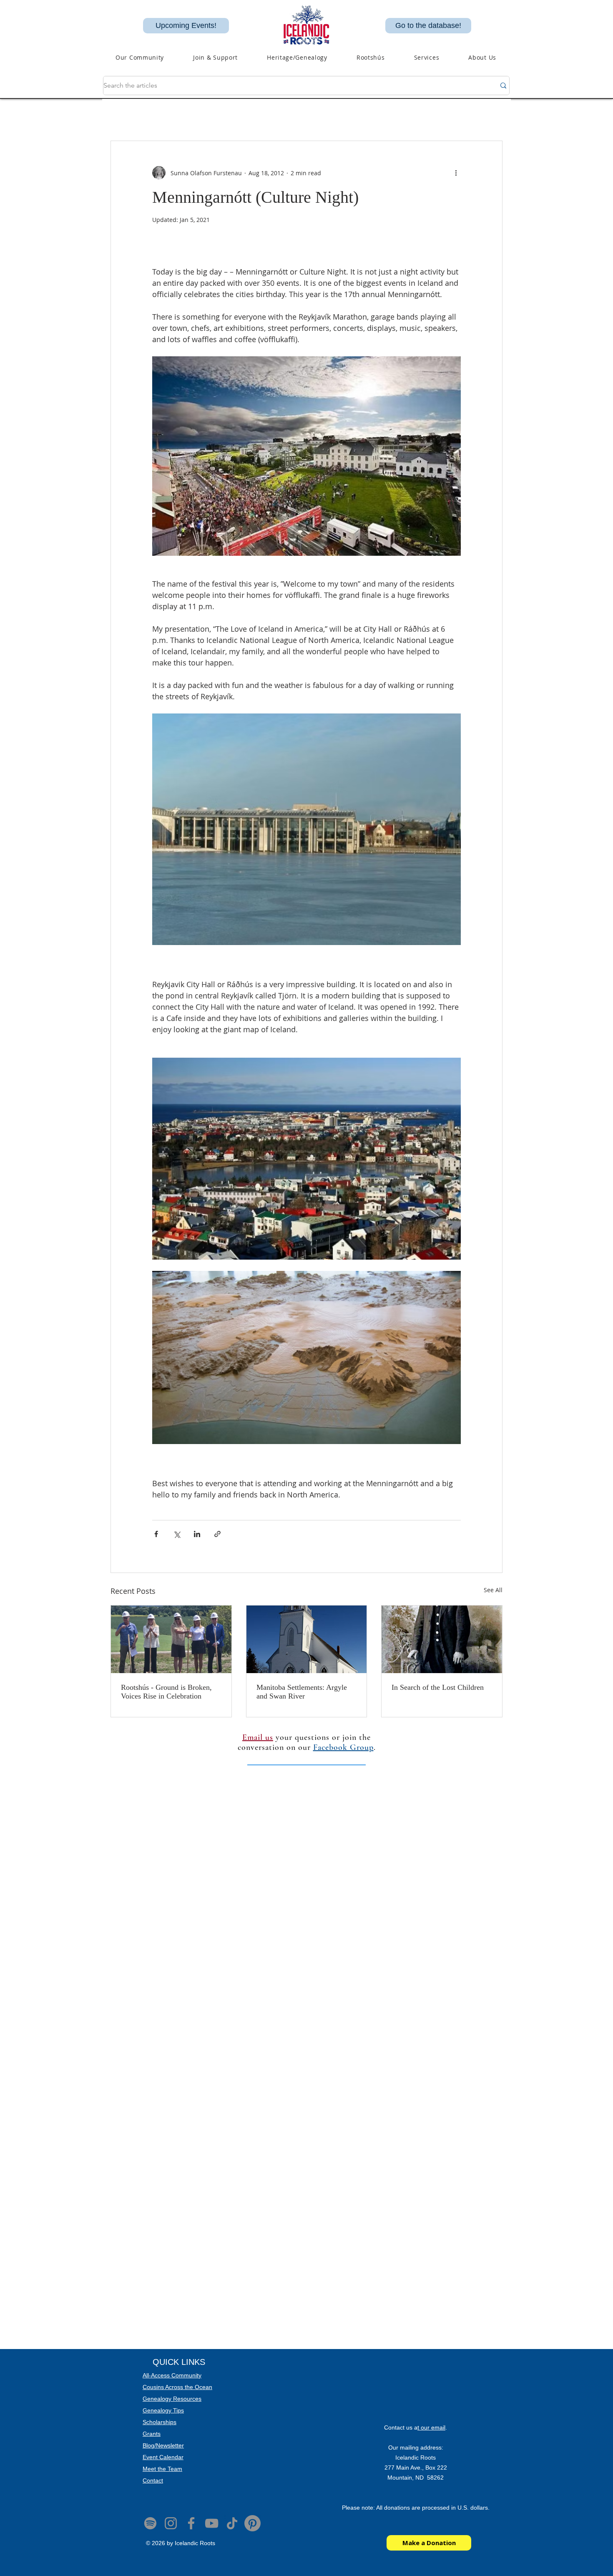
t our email (431, 2427)
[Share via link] (217, 1534)
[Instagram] (171, 2523)
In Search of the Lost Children (438, 1687)
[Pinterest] (252, 2523)
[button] (297, 57)
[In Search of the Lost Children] (442, 1639)
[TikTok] (232, 2523)
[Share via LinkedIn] (197, 1534)
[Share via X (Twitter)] (177, 1534)
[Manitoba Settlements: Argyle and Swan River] (307, 1639)
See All (493, 1590)
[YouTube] (212, 2523)
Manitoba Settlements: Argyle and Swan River (302, 1692)
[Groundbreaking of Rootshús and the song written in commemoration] (171, 1639)
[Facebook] (191, 2523)
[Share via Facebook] (156, 1534)
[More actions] (456, 173)
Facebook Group (343, 1747)
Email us (258, 1737)
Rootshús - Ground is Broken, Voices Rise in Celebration (166, 1692)
